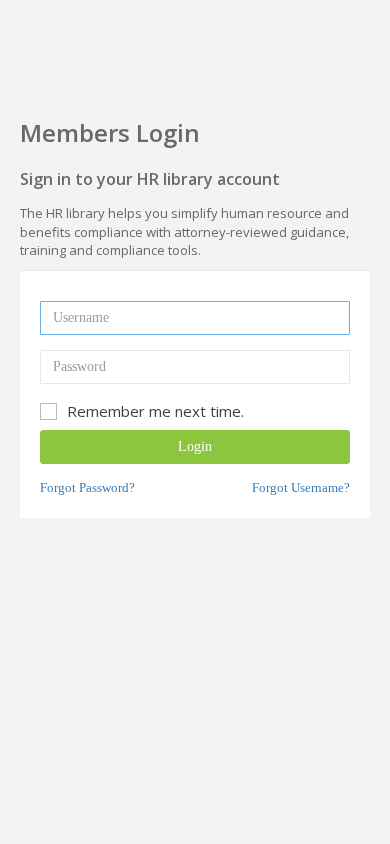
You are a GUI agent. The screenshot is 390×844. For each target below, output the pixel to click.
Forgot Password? (87, 487)
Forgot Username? (301, 487)
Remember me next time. (155, 411)
